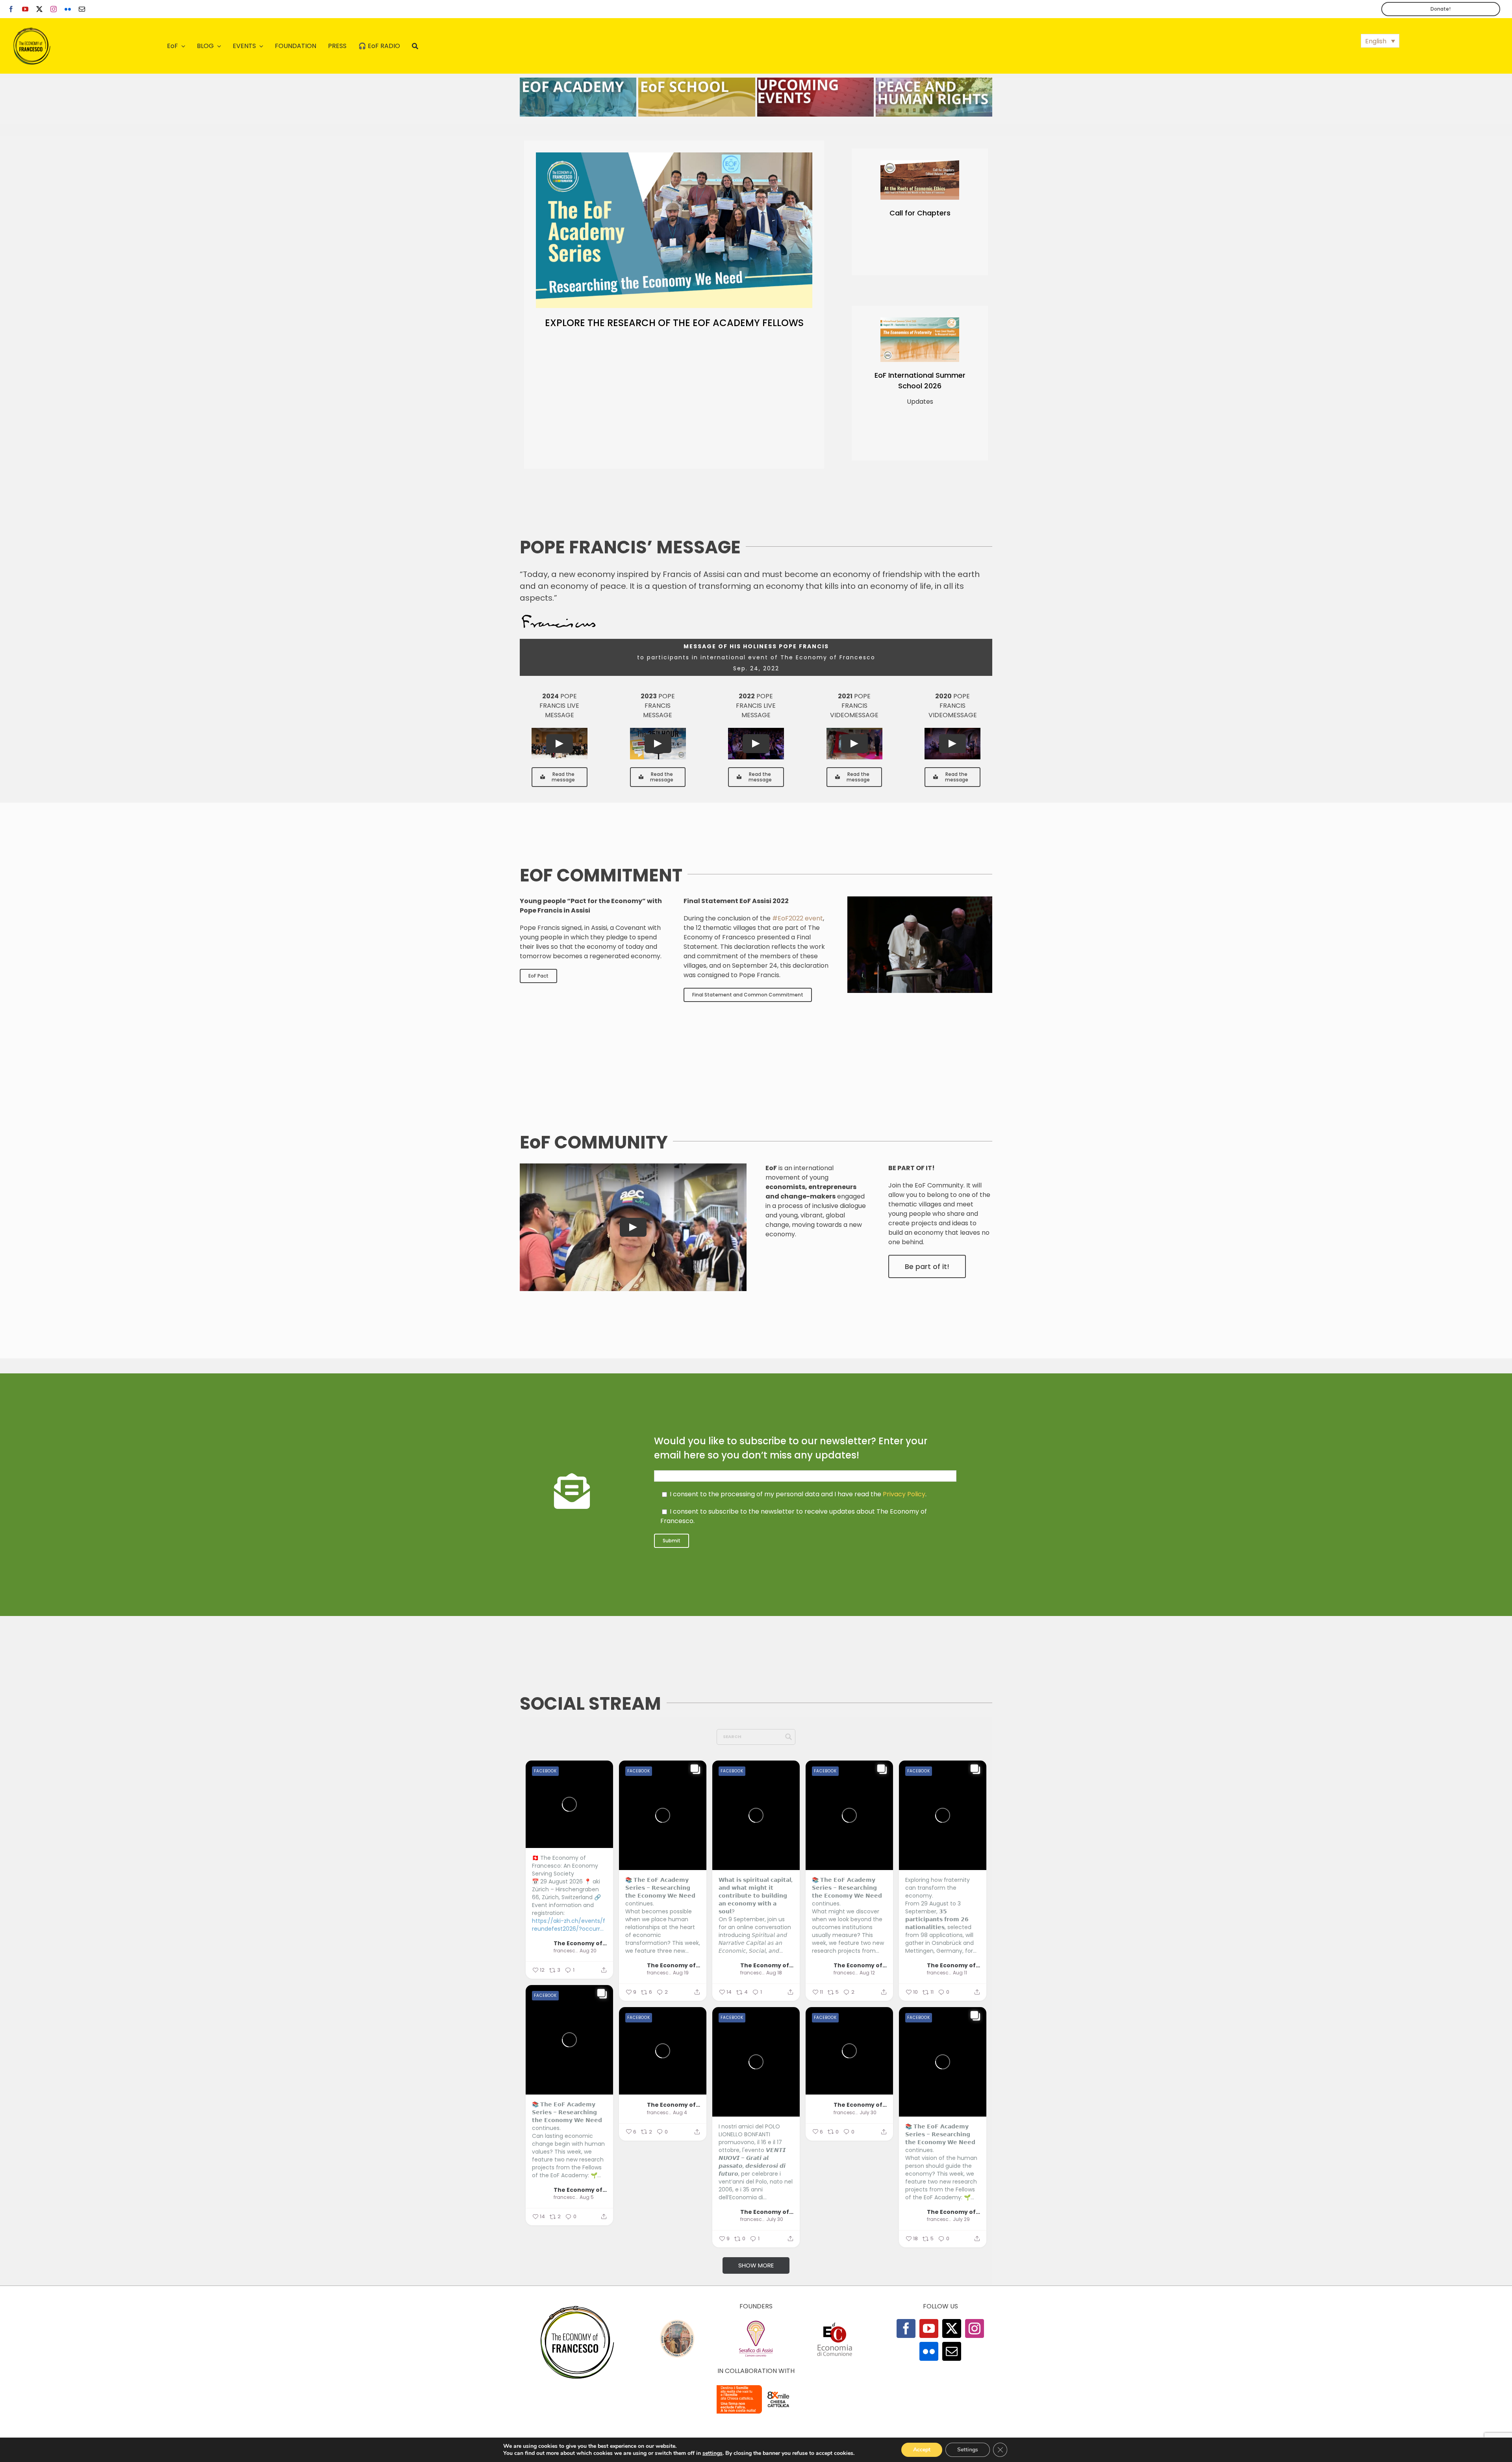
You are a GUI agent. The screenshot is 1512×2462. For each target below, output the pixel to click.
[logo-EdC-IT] (835, 2322)
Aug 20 (588, 1951)
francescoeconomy (566, 1951)
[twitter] (39, 9)
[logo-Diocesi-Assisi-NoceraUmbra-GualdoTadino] (677, 2322)
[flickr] (68, 9)
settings (712, 2453)
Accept (922, 2450)
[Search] (415, 46)
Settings (968, 2450)
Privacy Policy (904, 1494)
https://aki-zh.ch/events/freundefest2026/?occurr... (569, 1925)
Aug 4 (680, 2113)
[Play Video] (560, 744)
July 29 (961, 2219)
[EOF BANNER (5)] (578, 81)
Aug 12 (867, 1973)
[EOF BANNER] (934, 81)
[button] (1380, 41)
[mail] (82, 9)
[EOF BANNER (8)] (697, 81)
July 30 (775, 2219)
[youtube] (25, 9)
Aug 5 (587, 2197)
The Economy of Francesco (580, 1943)
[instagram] (54, 9)
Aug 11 (960, 1973)
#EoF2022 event (798, 918)
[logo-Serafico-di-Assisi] (756, 2322)
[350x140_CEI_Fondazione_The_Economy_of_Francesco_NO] (756, 2387)
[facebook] (11, 9)
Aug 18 (774, 1973)
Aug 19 (681, 1973)
